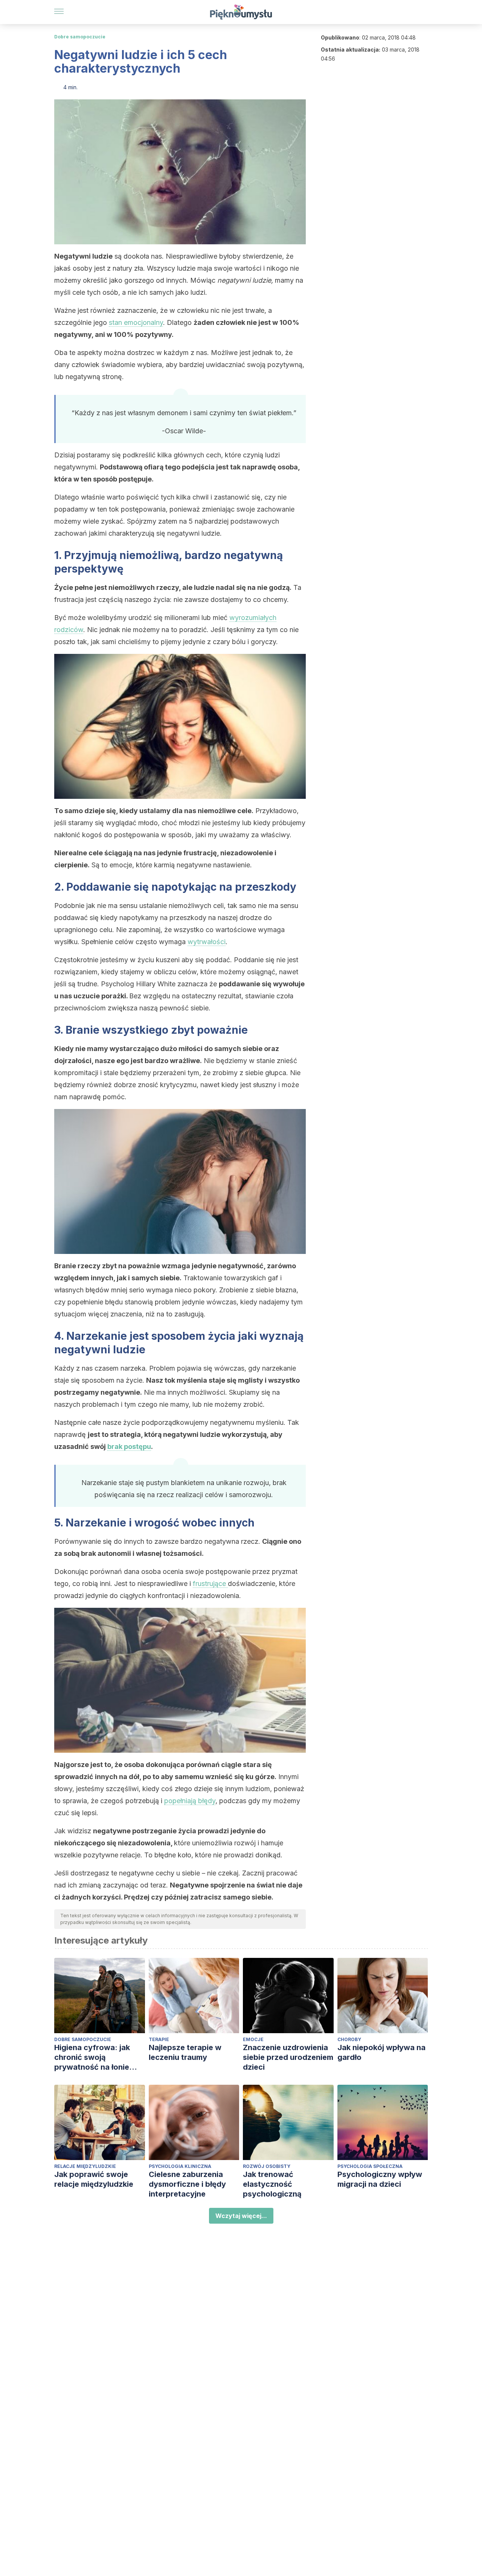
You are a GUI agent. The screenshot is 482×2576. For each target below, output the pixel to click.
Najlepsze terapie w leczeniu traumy (185, 2052)
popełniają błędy (190, 1801)
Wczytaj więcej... (241, 2216)
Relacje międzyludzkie (85, 2166)
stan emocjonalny (136, 322)
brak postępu (129, 1446)
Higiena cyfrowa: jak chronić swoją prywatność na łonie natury (92, 2057)
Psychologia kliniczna (180, 2166)
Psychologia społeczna (370, 2166)
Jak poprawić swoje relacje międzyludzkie (94, 2179)
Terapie (159, 2039)
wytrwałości (207, 942)
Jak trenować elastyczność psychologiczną (272, 2184)
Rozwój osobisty (267, 2166)
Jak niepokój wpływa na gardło (381, 2052)
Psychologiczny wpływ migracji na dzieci (380, 2179)
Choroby (349, 2039)
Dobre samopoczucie (80, 37)
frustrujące (210, 1584)
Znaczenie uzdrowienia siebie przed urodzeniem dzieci (288, 2057)
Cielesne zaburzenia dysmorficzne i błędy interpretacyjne (187, 2184)
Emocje (253, 2039)
